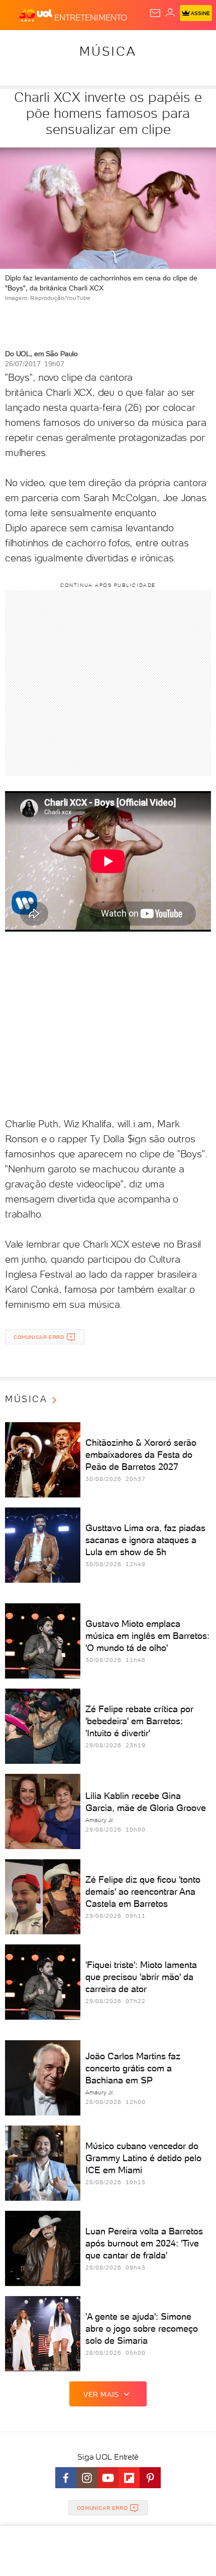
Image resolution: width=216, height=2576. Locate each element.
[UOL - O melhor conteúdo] (37, 16)
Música (108, 51)
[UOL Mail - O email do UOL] (155, 13)
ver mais (101, 2394)
